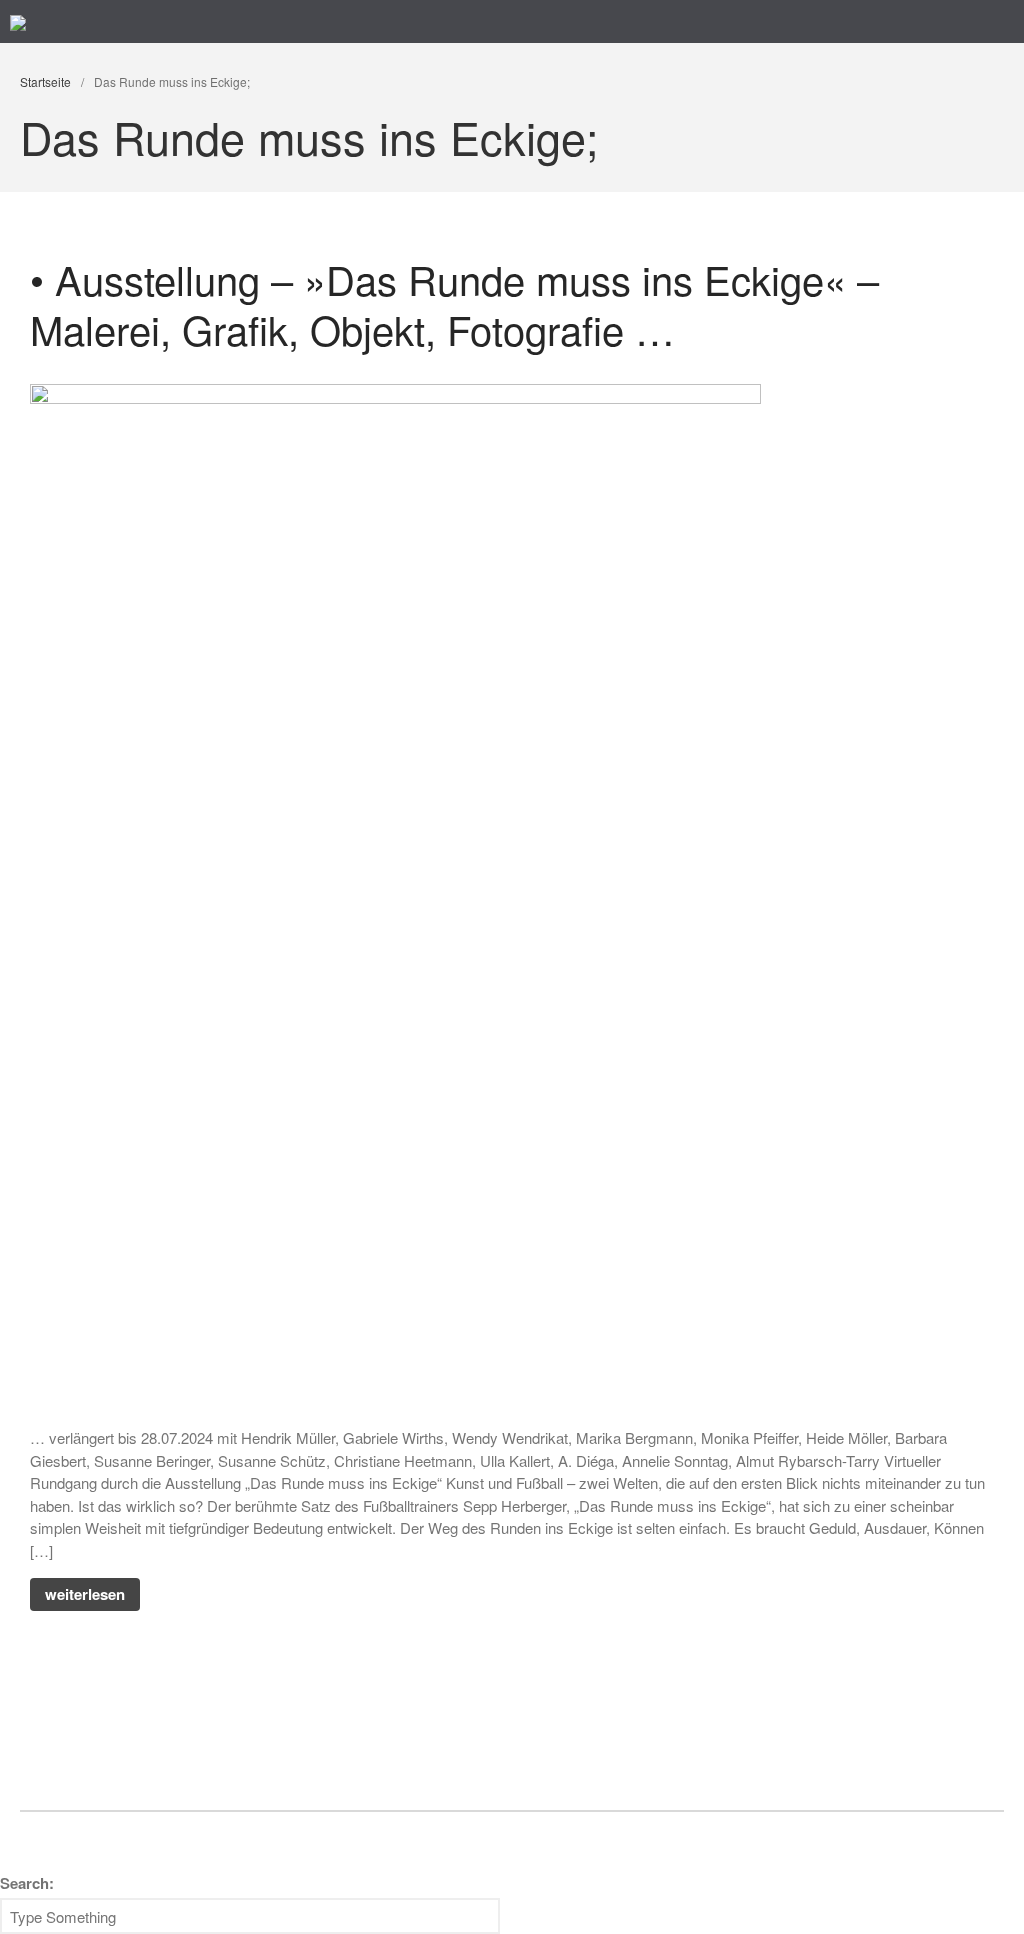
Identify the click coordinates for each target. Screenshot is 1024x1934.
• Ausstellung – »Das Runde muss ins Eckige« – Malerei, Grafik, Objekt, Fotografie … (454, 303)
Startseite (45, 81)
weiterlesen (85, 1594)
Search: (27, 1883)
